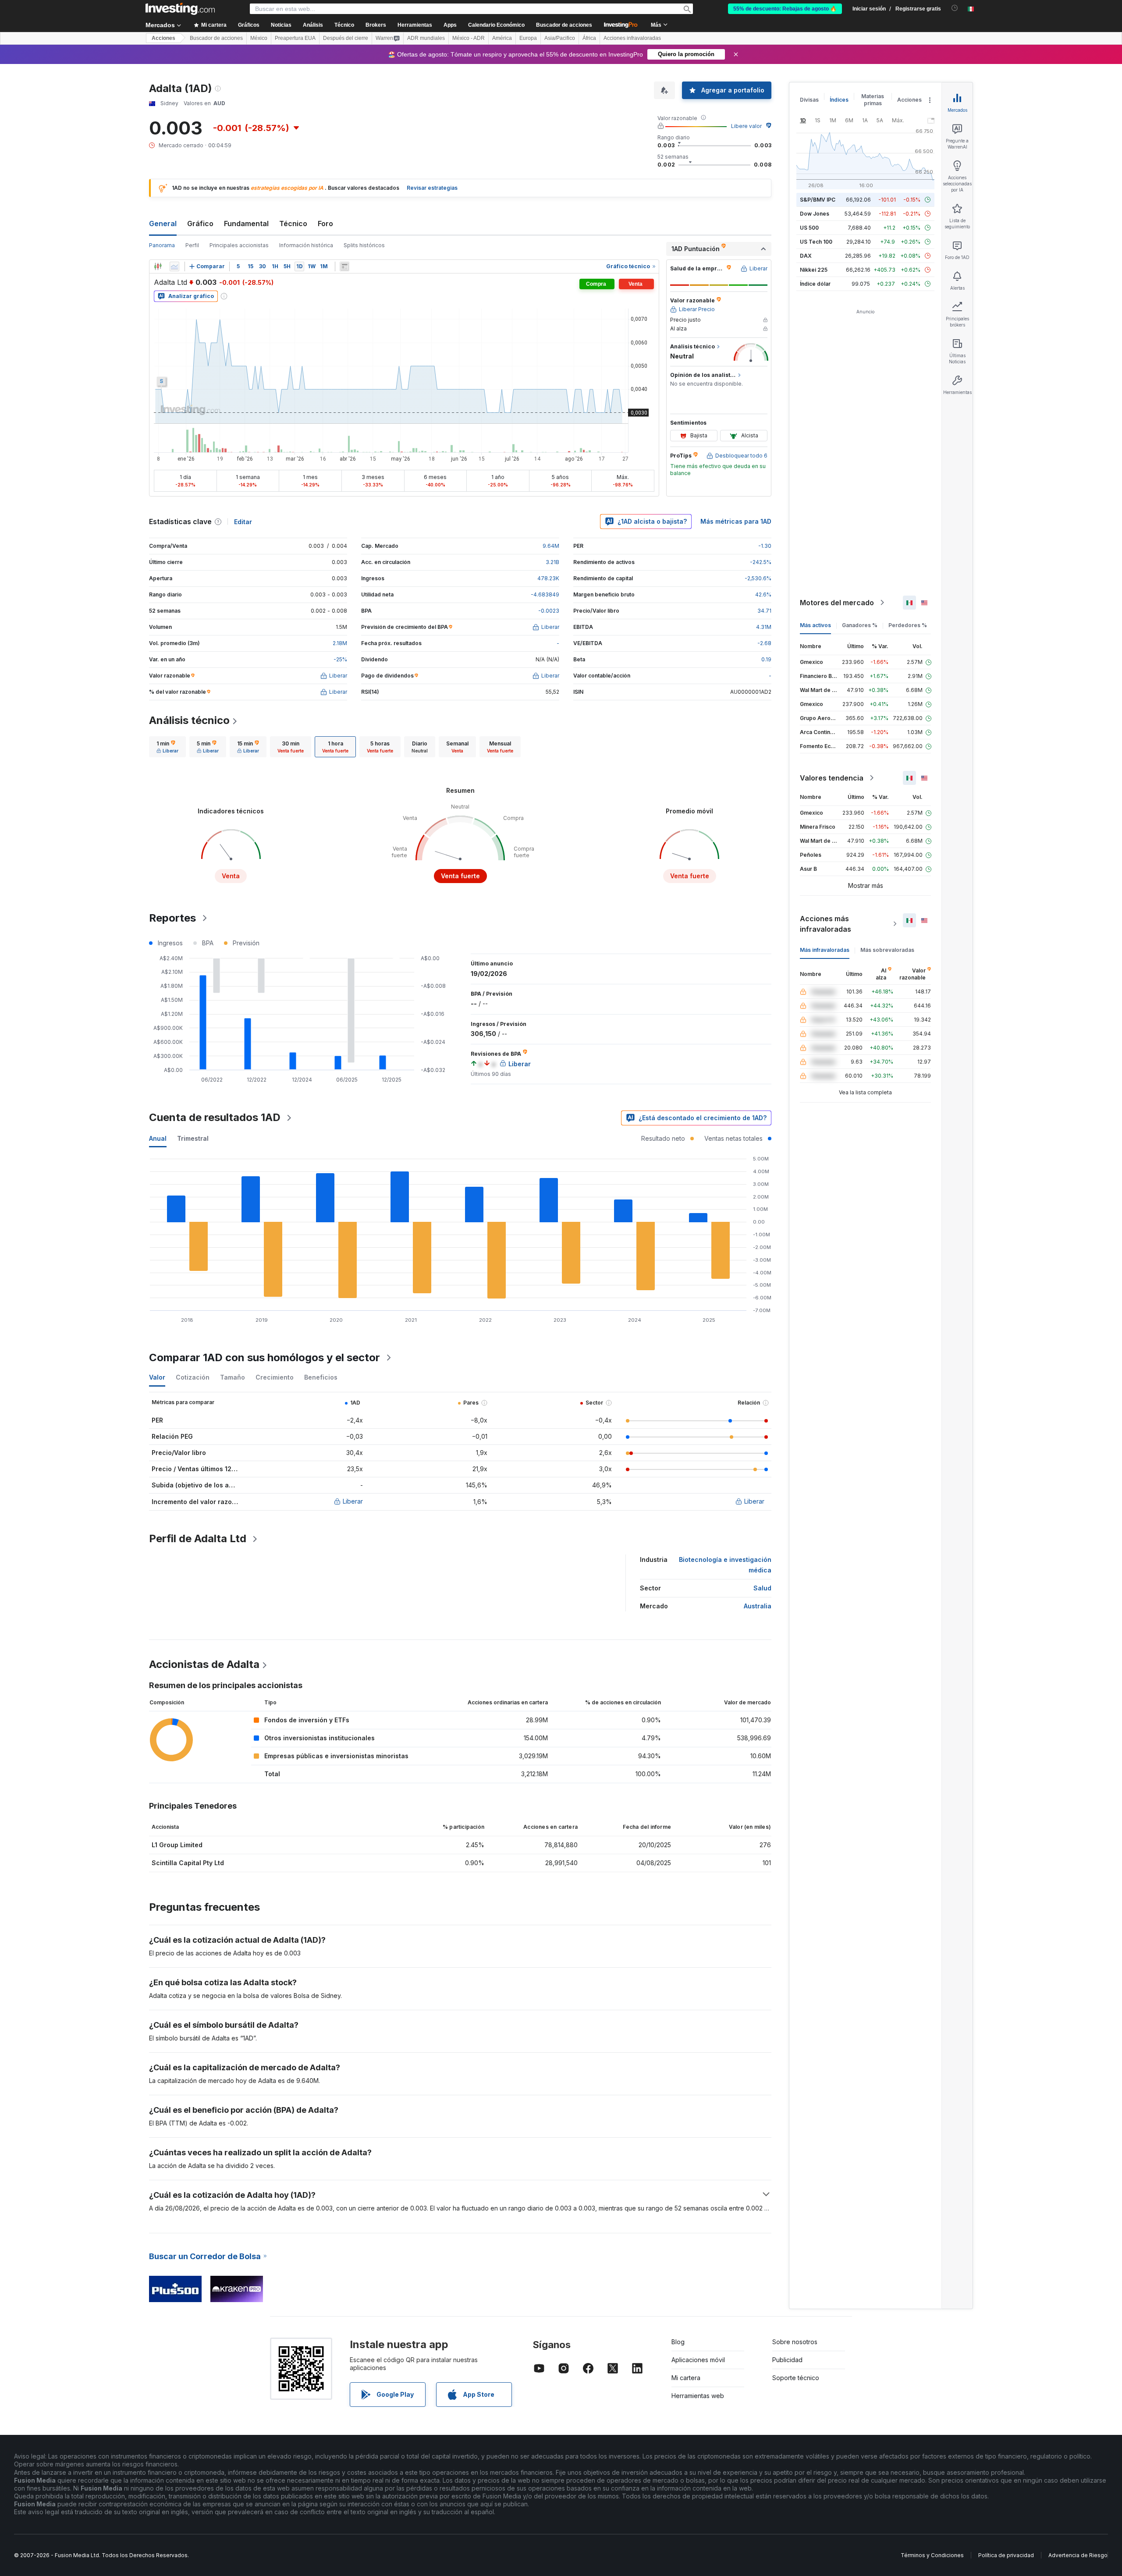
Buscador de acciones (564, 25)
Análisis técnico (189, 720)
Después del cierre (346, 38)
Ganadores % (860, 625)
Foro (325, 224)
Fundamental (246, 224)
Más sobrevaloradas (887, 950)
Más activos (815, 625)
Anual (158, 1138)
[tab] (167, 747)
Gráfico (200, 224)
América (502, 38)
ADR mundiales (426, 38)
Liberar (353, 1501)
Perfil (192, 245)
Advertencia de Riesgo (1078, 2555)
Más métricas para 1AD (736, 521)
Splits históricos (364, 245)
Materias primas (873, 100)
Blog (678, 2342)
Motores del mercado (837, 603)
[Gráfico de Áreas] (174, 266)
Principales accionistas (239, 245)
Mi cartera (686, 2378)
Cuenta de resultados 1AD (215, 1117)
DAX (806, 256)
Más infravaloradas (825, 950)
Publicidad (787, 2360)
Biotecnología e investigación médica (725, 1565)
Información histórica (306, 245)
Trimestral (193, 1138)
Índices (839, 100)
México (259, 38)
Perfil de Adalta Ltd (198, 1538)
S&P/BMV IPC (818, 200)
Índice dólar (815, 284)
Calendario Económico (496, 25)
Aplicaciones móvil (698, 2360)
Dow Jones (815, 214)
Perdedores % (908, 625)
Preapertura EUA (295, 38)
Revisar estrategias (432, 188)
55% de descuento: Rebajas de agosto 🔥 (785, 9)
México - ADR (469, 38)
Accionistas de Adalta (204, 1664)
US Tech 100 (816, 242)
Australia (758, 1606)
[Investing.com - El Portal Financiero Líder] (180, 9)
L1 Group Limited (177, 1845)
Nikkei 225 (814, 270)
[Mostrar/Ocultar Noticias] (344, 266)
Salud (762, 1588)
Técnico (293, 224)
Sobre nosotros (795, 2342)
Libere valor (746, 126)
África (589, 38)
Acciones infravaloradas (632, 38)
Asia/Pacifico (560, 38)
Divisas (809, 100)
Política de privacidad (1006, 2555)
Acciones (163, 38)
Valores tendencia (832, 778)
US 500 (809, 228)
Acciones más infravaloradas (826, 924)
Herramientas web (698, 2396)
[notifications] (955, 8)
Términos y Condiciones (932, 2555)
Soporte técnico (796, 2378)
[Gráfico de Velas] (158, 266)
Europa (528, 38)
